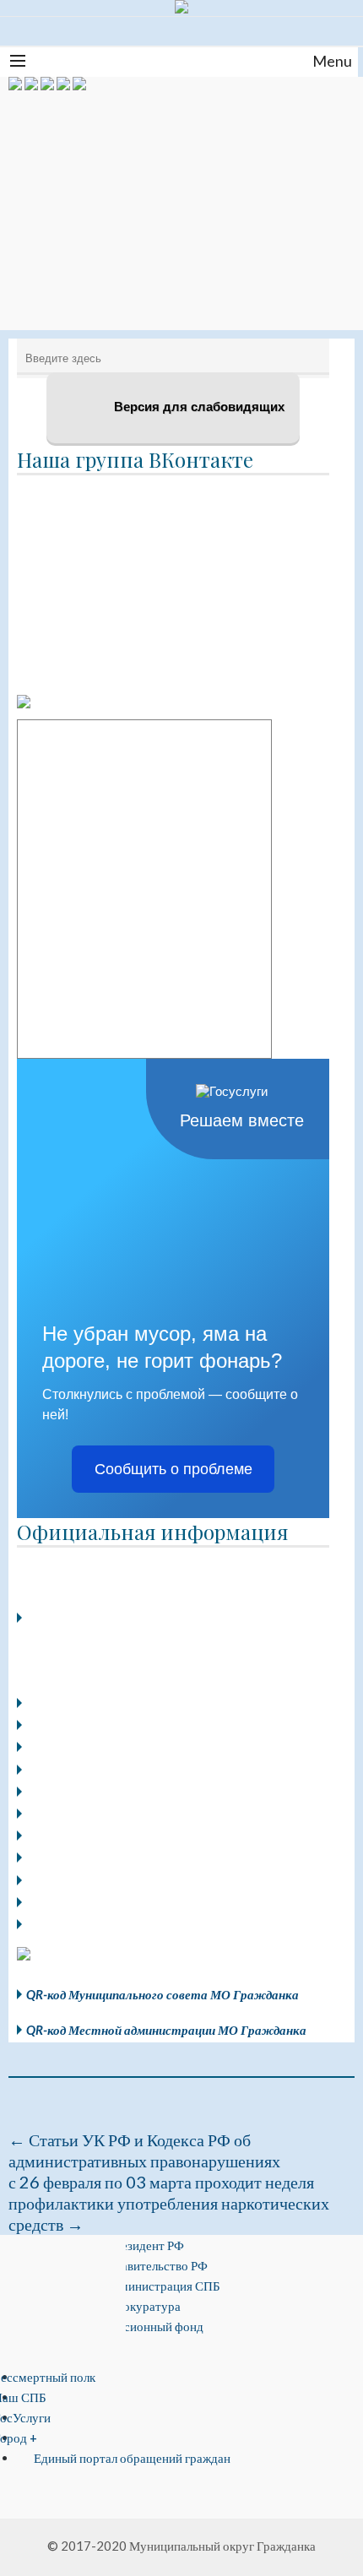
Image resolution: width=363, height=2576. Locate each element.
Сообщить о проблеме (173, 1469)
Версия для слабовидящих (198, 407)
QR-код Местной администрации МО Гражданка (166, 2030)
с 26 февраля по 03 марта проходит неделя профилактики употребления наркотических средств (169, 2203)
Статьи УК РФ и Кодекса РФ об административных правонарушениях (144, 2150)
